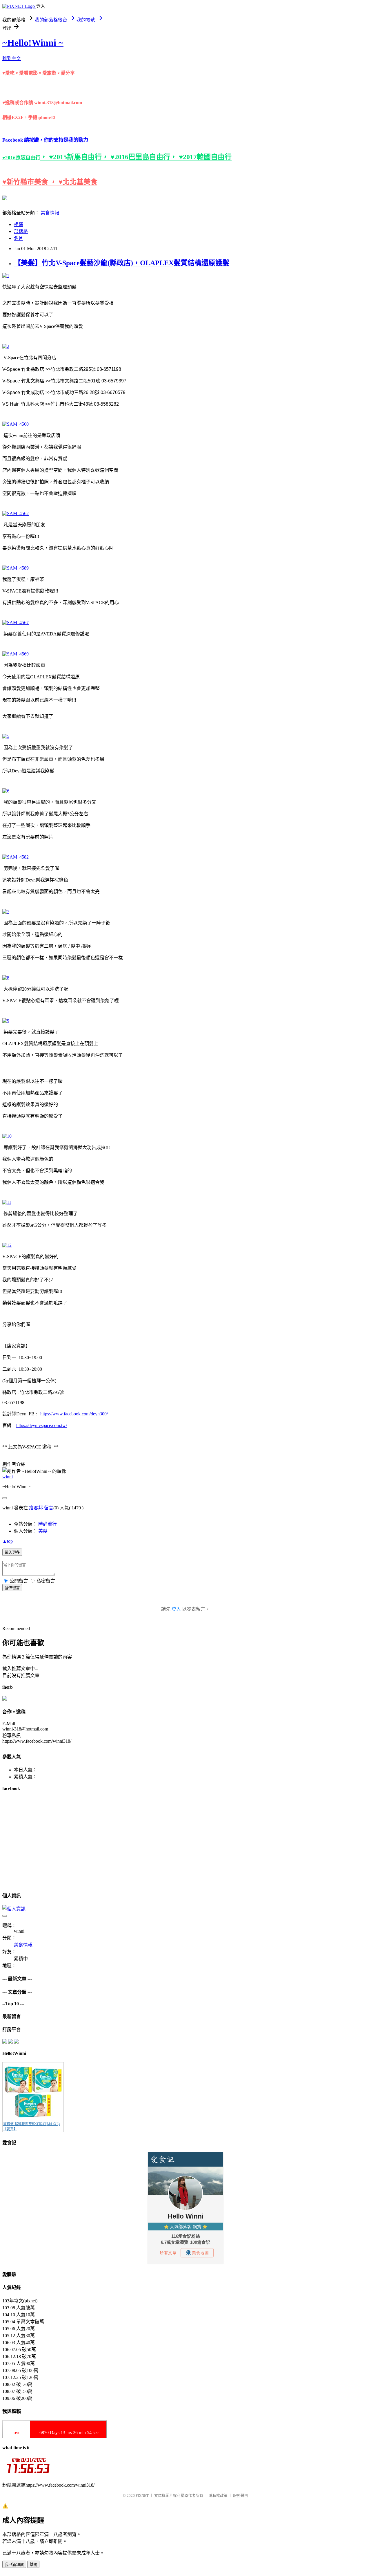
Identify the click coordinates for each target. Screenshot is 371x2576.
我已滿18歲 (14, 2565)
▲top (8, 1541)
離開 (33, 2565)
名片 (19, 238)
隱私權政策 (218, 2495)
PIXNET (142, 2495)
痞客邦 (36, 1508)
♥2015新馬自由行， (80, 157)
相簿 (19, 224)
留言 (49, 1508)
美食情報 (50, 213)
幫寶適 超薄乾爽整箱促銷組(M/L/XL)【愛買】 (31, 2127)
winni (8, 1477)
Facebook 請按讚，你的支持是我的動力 (45, 140)
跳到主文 (12, 58)
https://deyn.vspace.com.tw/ (42, 1425)
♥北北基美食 (78, 182)
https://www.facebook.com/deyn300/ (74, 1414)
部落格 (21, 231)
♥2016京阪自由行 (21, 158)
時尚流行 (48, 1524)
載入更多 (12, 1552)
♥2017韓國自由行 (205, 157)
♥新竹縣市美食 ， (30, 182)
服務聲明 (241, 2495)
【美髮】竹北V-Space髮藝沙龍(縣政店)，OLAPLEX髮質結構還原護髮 (122, 263)
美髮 (43, 1531)
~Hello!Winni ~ (33, 43)
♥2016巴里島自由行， (145, 157)
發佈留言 (12, 1588)
